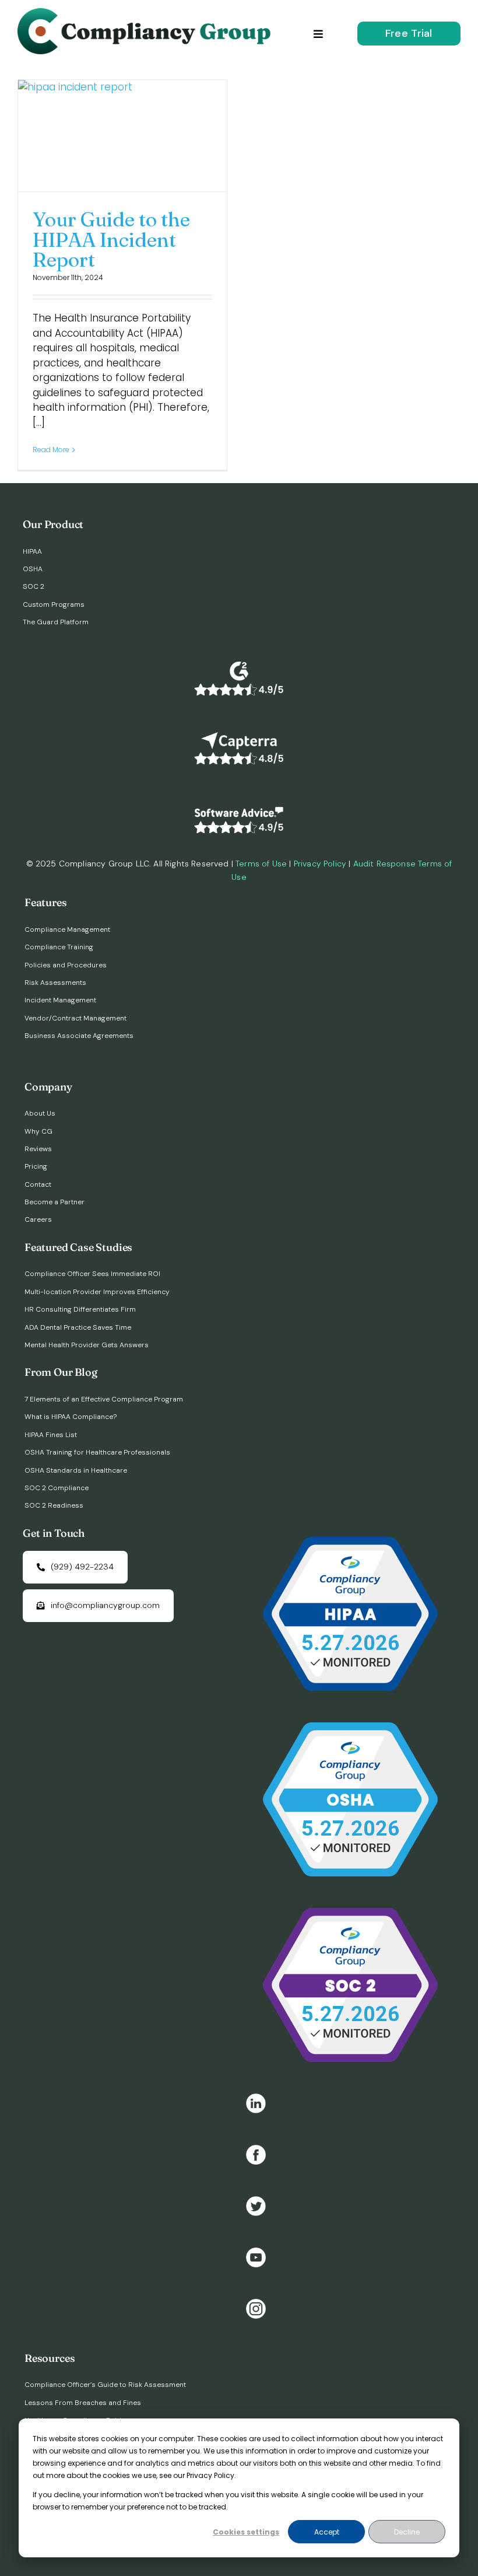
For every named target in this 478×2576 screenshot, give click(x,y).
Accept (327, 2532)
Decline (407, 2532)
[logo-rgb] (147, 13)
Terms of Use (261, 864)
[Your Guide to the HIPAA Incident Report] (122, 136)
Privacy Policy (320, 864)
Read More (51, 450)
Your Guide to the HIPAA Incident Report (111, 239)
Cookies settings (246, 2532)
